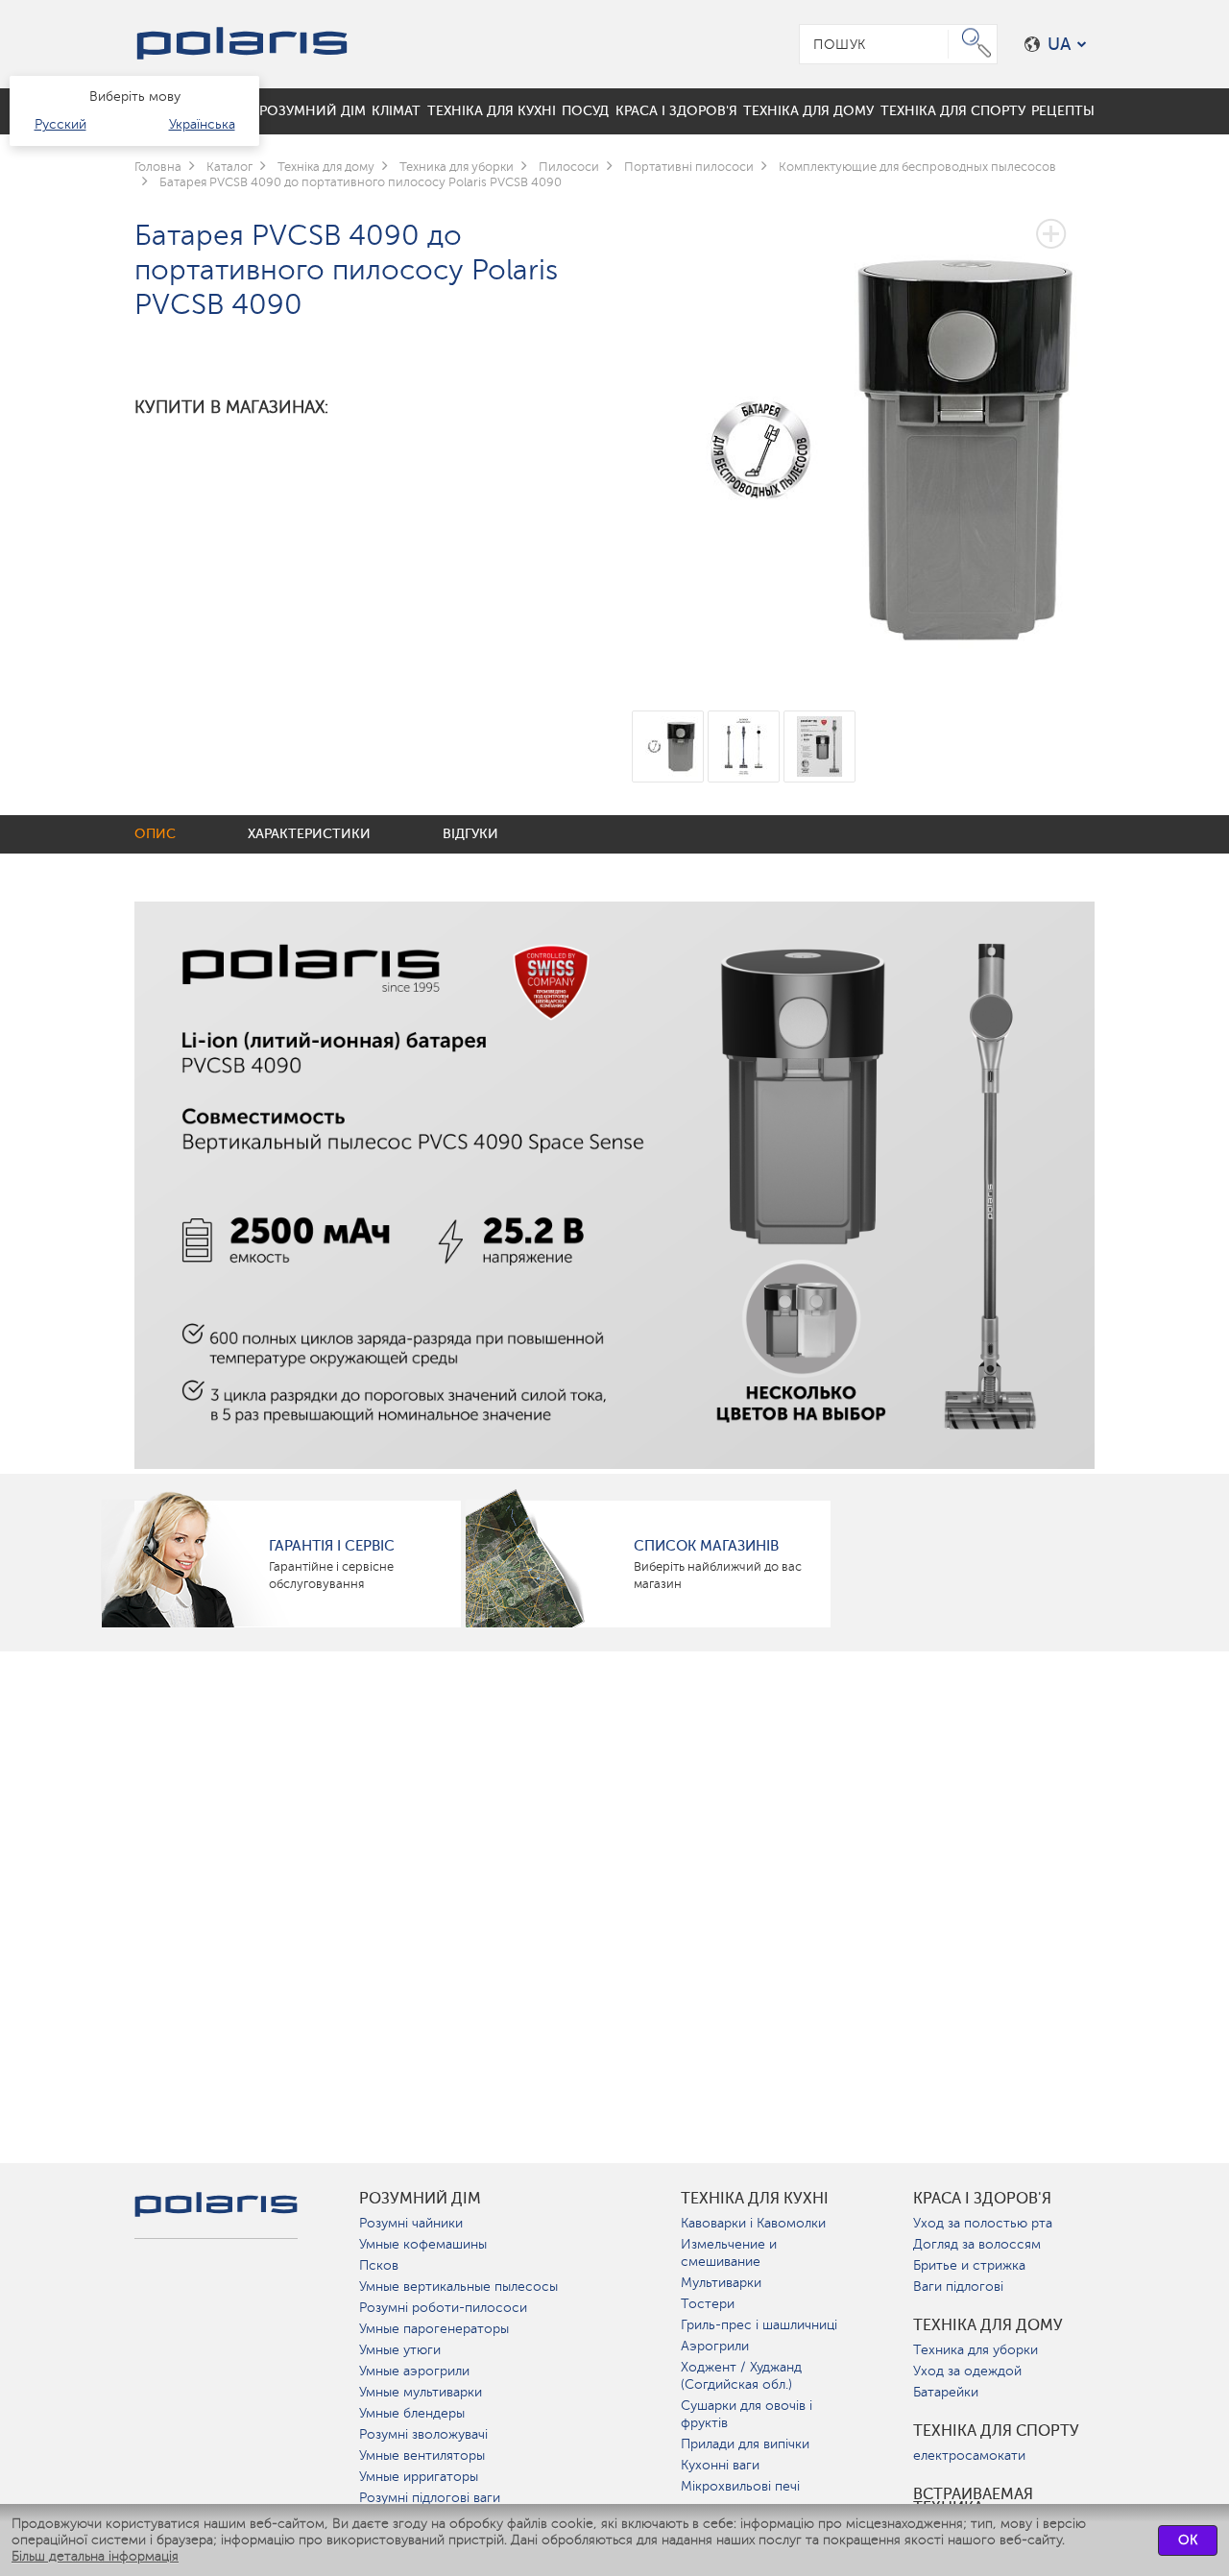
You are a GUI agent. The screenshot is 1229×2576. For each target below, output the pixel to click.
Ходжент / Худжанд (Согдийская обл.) (741, 2376)
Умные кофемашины (423, 2244)
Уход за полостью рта (983, 2223)
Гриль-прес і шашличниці (759, 2325)
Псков (379, 2265)
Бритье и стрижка (969, 2265)
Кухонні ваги (720, 2465)
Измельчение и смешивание (729, 2253)
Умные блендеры (412, 2413)
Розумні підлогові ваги (430, 2498)
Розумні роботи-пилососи (443, 2308)
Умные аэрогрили (414, 2371)
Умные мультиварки (421, 2392)
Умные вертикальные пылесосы (458, 2287)
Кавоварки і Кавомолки (753, 2223)
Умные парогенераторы (434, 2329)
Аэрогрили (715, 2346)
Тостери (708, 2304)
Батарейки (946, 2392)
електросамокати (969, 2456)
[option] (864, 435)
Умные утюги (400, 2350)
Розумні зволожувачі (423, 2434)
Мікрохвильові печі (740, 2486)
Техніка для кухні (755, 2199)
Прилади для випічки (745, 2444)
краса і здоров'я (982, 2199)
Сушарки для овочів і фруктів (747, 2414)
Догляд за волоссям (977, 2244)
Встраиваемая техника (973, 2501)
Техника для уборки (976, 2350)
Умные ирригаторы (419, 2477)
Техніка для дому (988, 2325)
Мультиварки (721, 2283)
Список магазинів (706, 1546)
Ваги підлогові (958, 2287)
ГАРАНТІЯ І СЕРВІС (332, 1546)
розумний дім (420, 2199)
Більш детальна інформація (95, 2556)
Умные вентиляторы (422, 2456)
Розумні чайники (411, 2223)
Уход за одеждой (967, 2371)
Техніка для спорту (996, 2431)
